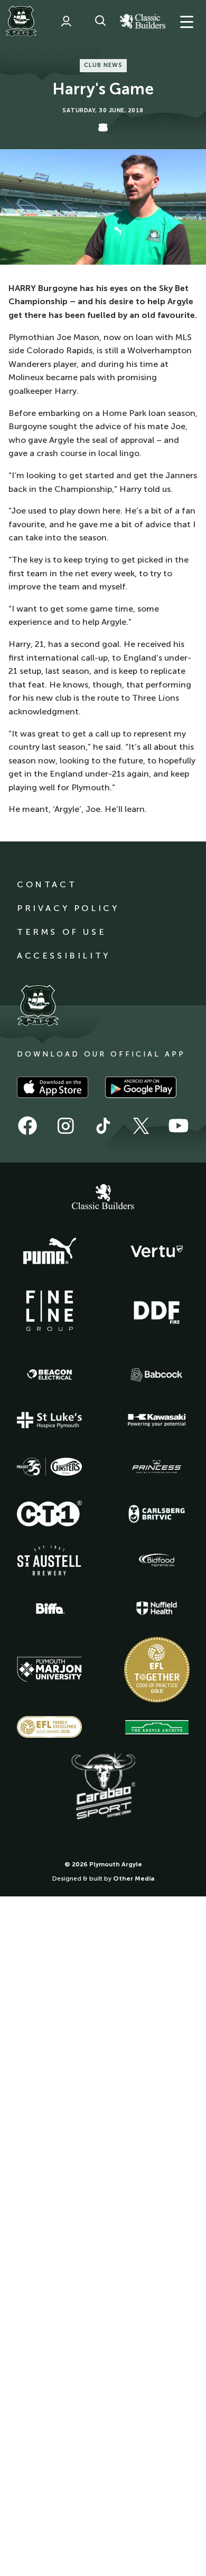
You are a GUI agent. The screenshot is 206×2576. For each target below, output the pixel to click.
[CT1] (50, 1513)
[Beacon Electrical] (50, 1374)
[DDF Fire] (157, 1311)
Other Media (134, 1878)
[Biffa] (50, 1609)
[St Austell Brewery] (50, 1560)
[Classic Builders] (103, 1198)
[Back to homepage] (21, 21)
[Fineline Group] (50, 1311)
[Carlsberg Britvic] (157, 1514)
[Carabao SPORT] (103, 1787)
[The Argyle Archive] (157, 1727)
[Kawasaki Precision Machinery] (157, 1420)
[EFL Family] (50, 1727)
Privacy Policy (68, 908)
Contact (47, 884)
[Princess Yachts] (157, 1467)
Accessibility (64, 956)
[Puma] (50, 1252)
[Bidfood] (157, 1561)
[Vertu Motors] (157, 1251)
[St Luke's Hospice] (50, 1420)
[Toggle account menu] (66, 21)
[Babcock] (157, 1375)
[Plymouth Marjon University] (50, 1670)
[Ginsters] (50, 1467)
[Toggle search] (100, 21)
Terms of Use (62, 932)
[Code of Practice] (157, 1670)
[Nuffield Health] (157, 1608)
